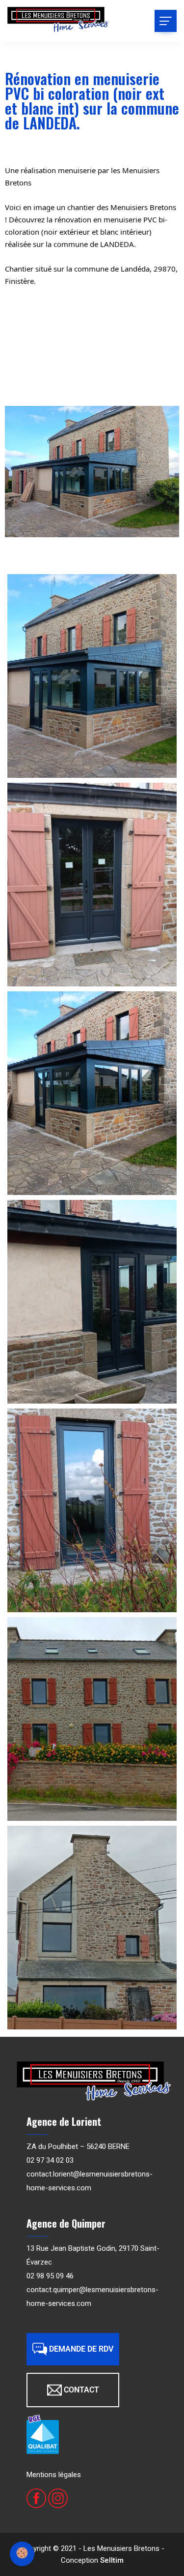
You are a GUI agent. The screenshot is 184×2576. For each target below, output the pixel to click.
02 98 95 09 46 (50, 2276)
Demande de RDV (81, 2349)
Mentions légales (54, 2475)
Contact (81, 2390)
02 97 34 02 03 (50, 2160)
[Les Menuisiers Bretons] (58, 20)
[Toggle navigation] (166, 21)
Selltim (112, 2560)
